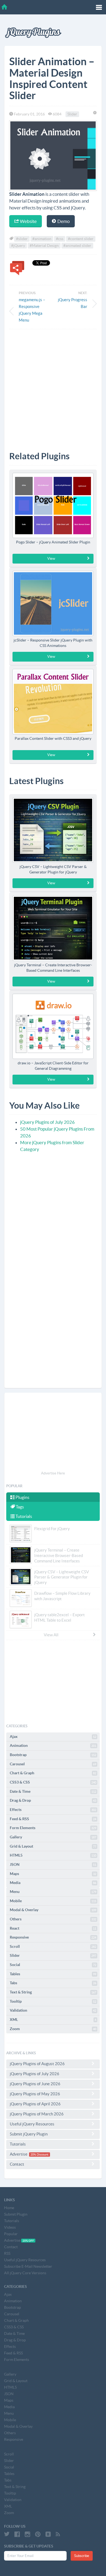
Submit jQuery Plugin (29, 2134)
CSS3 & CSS (53, 1782)
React (53, 1928)
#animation (42, 239)
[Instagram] (27, 2534)
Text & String (53, 1992)
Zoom (53, 2029)
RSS (7, 2253)
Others (53, 1919)
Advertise (29, 2154)
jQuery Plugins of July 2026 (47, 1122)
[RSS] (58, 2534)
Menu (53, 1892)
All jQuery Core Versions (25, 2273)
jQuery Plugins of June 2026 (35, 2084)
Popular (11, 2234)
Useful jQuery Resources (32, 2124)
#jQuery (18, 246)
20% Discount (39, 2154)
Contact (17, 2164)
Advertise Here (53, 1473)
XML (53, 2020)
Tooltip (53, 2001)
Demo (63, 221)
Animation (53, 1745)
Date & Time (53, 1791)
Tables (53, 1974)
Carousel (53, 1764)
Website (28, 221)
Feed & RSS (53, 1819)
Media (53, 1883)
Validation (53, 2010)
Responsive (53, 1937)
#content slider (81, 239)
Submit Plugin (16, 2214)
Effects (53, 1810)
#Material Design (44, 246)
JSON (53, 1864)
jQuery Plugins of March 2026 (37, 2114)
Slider (72, 114)
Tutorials (23, 1516)
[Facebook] (17, 2534)
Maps (53, 1874)
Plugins (22, 1497)
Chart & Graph (53, 1773)
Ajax (53, 1737)
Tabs (53, 1983)
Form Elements (53, 1828)
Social (53, 1965)
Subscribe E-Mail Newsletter (28, 2266)
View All (51, 1635)
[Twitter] (7, 2534)
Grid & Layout (53, 1846)
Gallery (53, 1837)
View (51, 559)
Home (9, 2208)
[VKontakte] (48, 2534)
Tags (19, 1507)
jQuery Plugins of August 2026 (37, 2064)
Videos (10, 2227)
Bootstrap (53, 1755)
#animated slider (77, 246)
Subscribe (82, 2556)
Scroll (53, 1946)
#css (60, 239)
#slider (22, 239)
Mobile (53, 1901)
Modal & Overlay (53, 1910)
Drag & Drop (53, 1800)
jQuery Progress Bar (73, 303)
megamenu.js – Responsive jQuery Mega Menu (32, 310)
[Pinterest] (38, 2534)
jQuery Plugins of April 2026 (35, 2104)
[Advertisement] (53, 386)
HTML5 (53, 1855)
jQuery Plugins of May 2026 (35, 2094)
